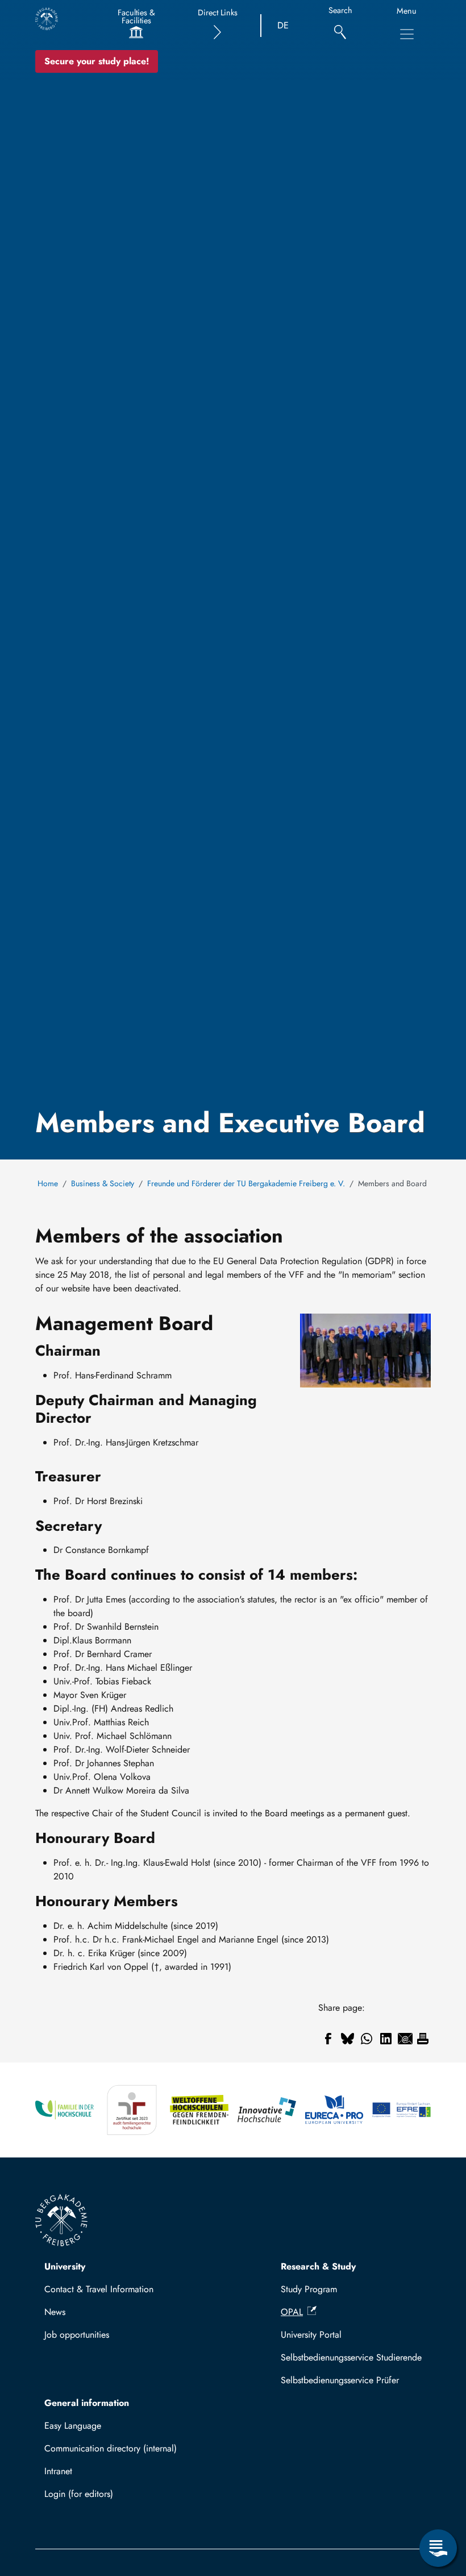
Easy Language (73, 2426)
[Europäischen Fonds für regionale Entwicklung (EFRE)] (401, 2110)
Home (48, 1183)
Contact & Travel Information (99, 2289)
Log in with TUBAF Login (98, 2497)
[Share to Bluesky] (347, 2039)
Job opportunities (77, 2335)
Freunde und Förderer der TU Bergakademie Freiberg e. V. (246, 1183)
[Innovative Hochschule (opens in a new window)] (267, 2110)
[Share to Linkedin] (386, 2039)
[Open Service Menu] (438, 2548)
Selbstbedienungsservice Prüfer (340, 2380)
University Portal (311, 2335)
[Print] (423, 2039)
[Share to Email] (405, 2039)
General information (87, 2403)
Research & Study (318, 2266)
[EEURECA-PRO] (334, 2110)
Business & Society (103, 1183)
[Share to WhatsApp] (367, 2039)
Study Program (309, 2289)
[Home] (47, 19)
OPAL (292, 2312)
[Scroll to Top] (438, 2502)
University (65, 2266)
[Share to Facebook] (328, 2039)
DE (283, 25)
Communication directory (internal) (111, 2448)
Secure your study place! (97, 61)
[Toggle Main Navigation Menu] (407, 34)
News (55, 2312)
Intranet (58, 2471)
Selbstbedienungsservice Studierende (351, 2357)
